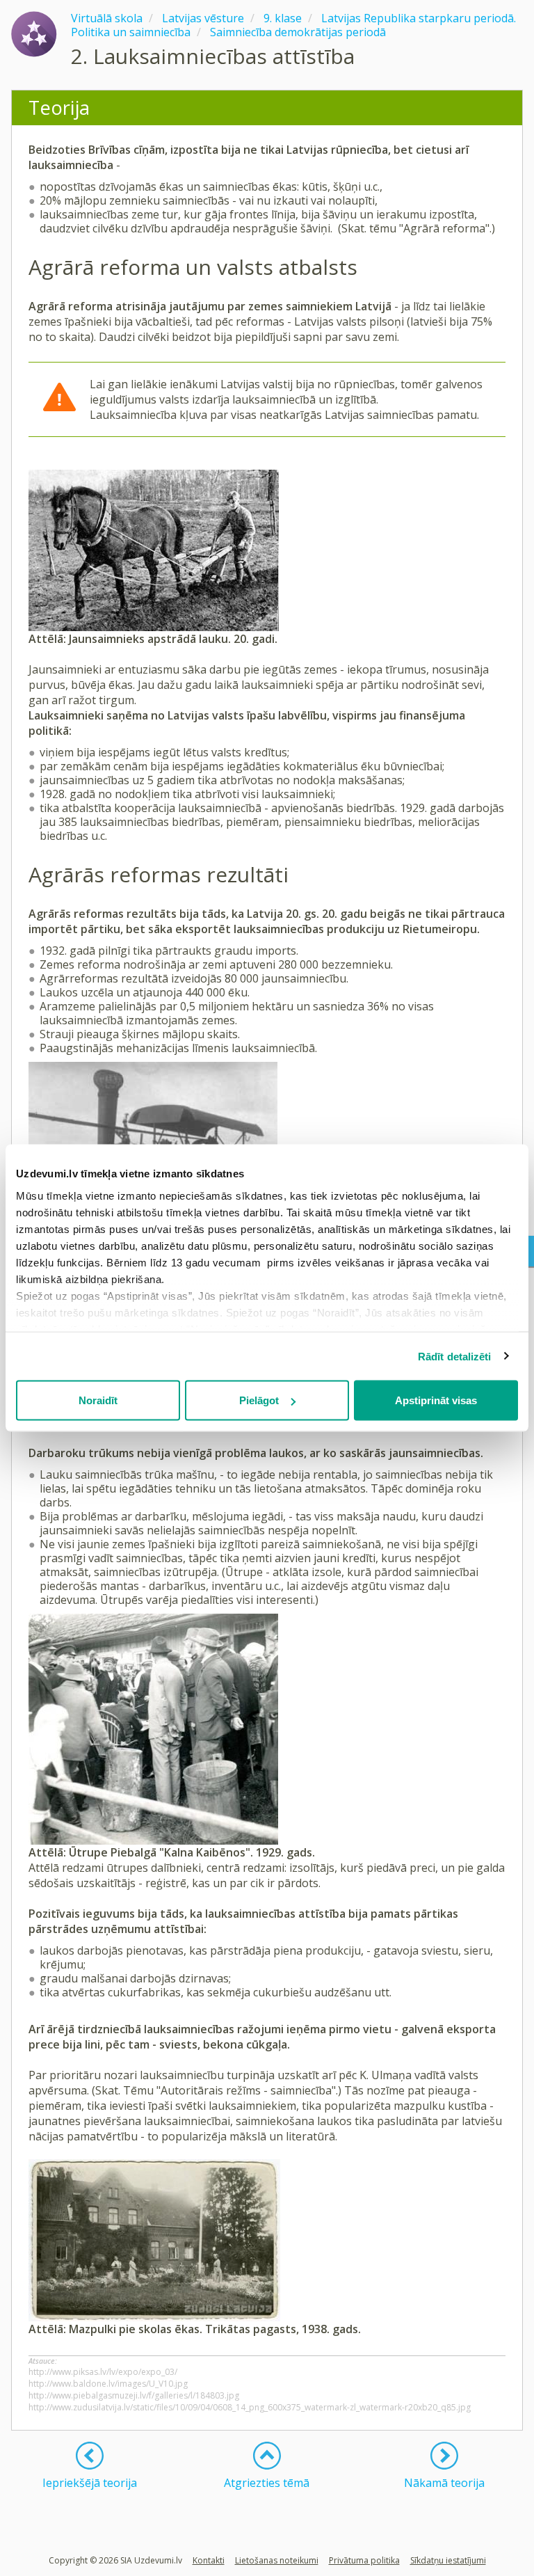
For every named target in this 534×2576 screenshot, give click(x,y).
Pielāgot (259, 1400)
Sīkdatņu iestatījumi (448, 2560)
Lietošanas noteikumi (277, 2560)
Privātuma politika (364, 2560)
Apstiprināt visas (436, 1400)
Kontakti (209, 2560)
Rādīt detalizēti (455, 1356)
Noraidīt (98, 1400)
